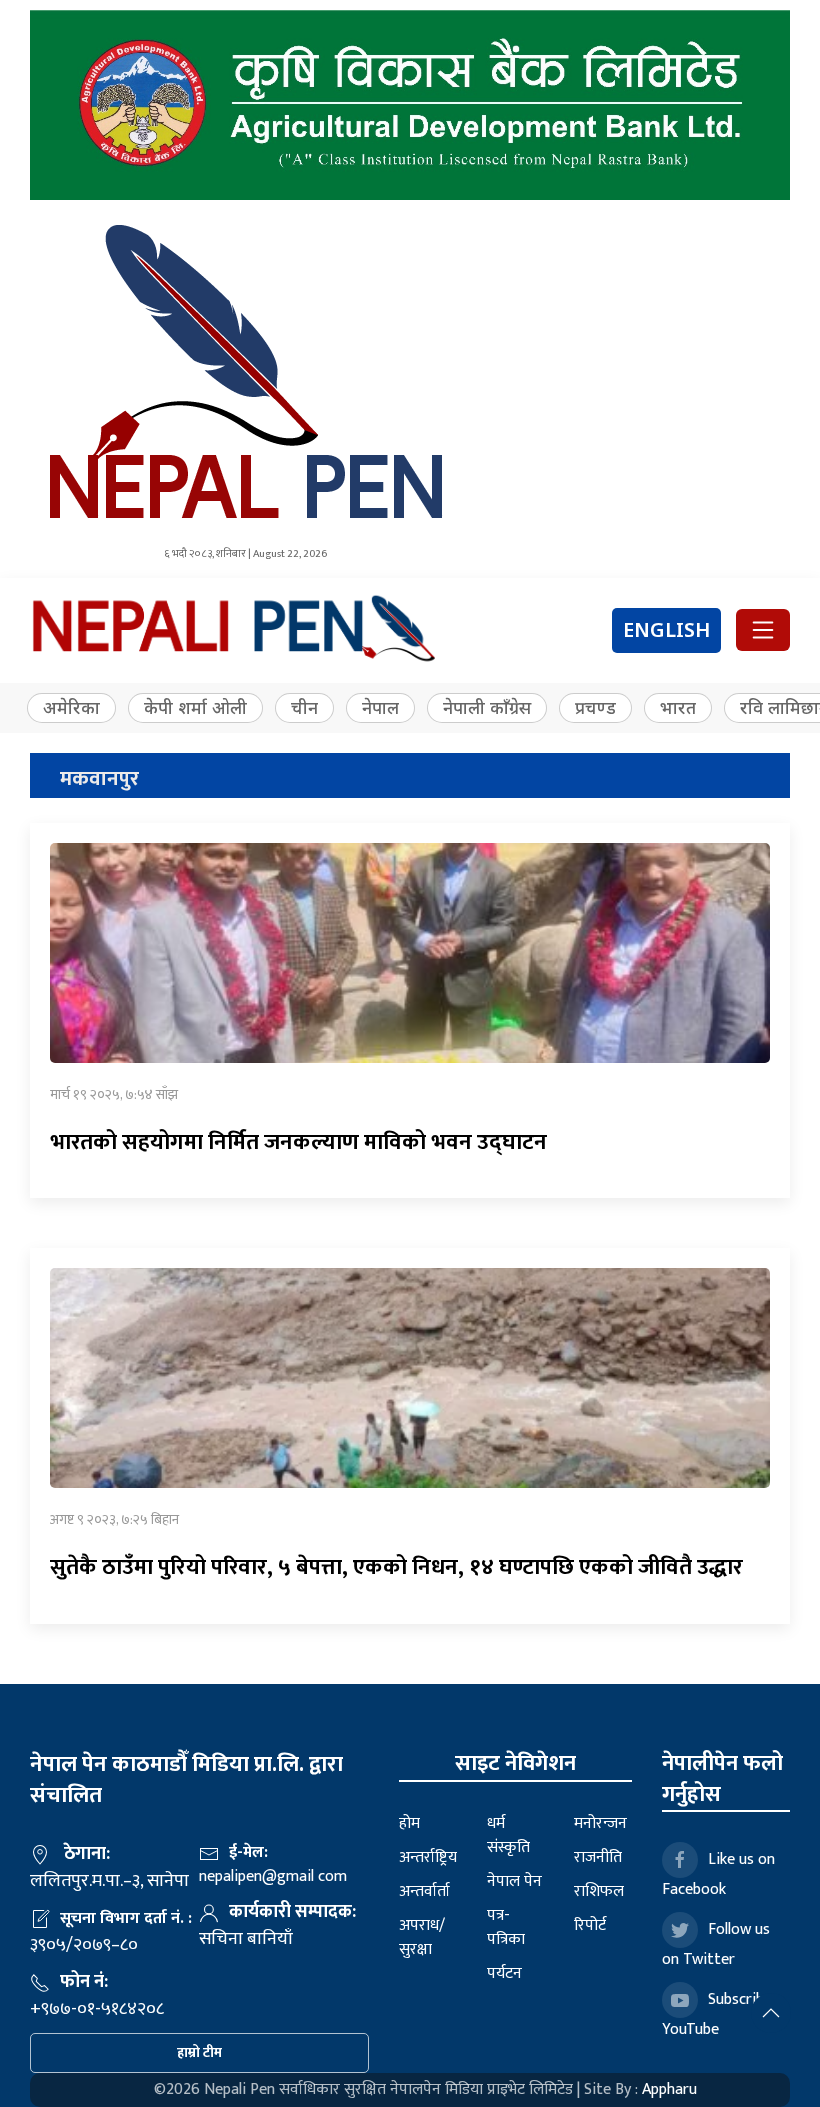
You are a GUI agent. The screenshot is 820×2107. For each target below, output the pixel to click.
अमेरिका (71, 707)
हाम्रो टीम (199, 2052)
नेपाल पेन (514, 1881)
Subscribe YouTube (717, 2014)
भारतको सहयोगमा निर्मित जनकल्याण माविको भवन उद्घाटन (298, 1142)
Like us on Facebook (718, 1874)
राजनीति (598, 1857)
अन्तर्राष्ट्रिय (428, 1857)
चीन (304, 707)
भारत (678, 707)
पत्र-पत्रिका (506, 1927)
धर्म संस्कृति (508, 1835)
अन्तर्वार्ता (424, 1891)
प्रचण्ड (595, 707)
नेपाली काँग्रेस (487, 707)
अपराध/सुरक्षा (422, 1937)
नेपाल (380, 707)
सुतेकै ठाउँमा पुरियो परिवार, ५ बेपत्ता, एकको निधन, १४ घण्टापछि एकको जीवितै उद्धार (396, 1567)
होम (409, 1823)
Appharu (669, 2089)
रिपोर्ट (590, 1925)
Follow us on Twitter (716, 1944)
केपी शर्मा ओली (195, 707)
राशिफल (599, 1891)
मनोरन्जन (600, 1823)
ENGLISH (666, 629)
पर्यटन (504, 1973)
